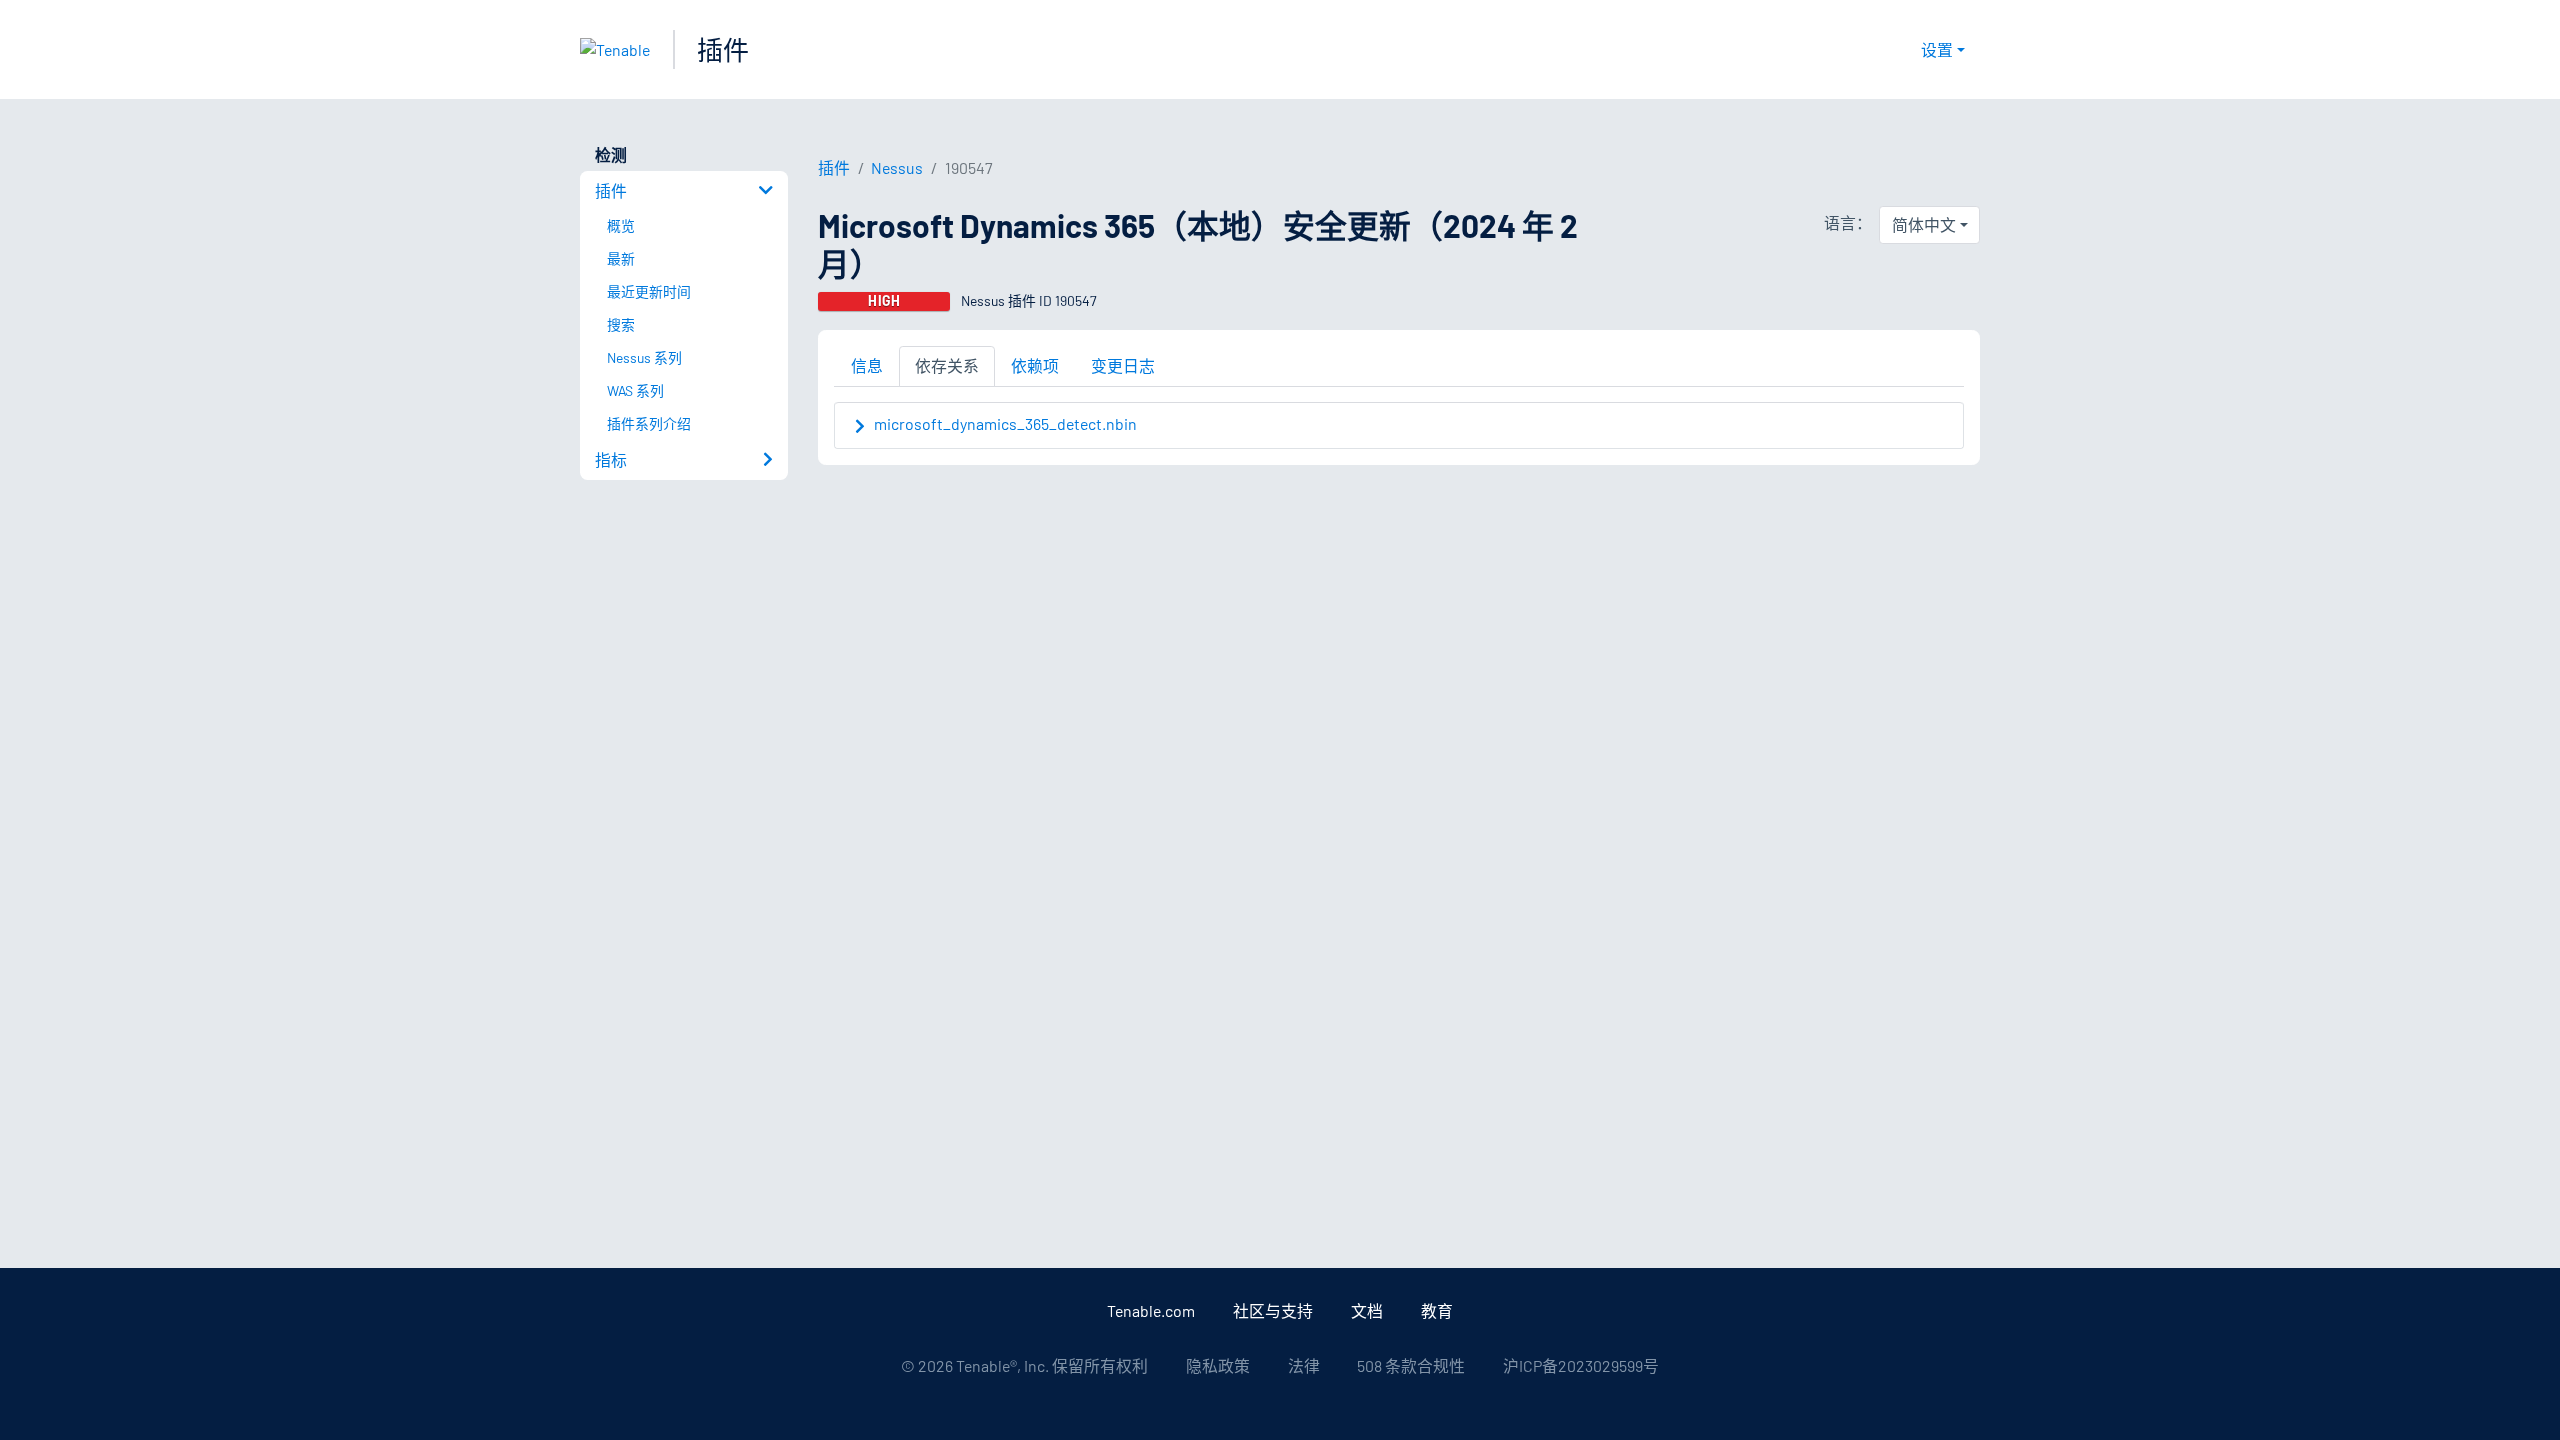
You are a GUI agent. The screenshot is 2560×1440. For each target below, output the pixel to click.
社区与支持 (1273, 1310)
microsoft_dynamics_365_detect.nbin (1005, 423)
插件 (723, 49)
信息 (867, 365)
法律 (1304, 1365)
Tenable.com (1151, 1310)
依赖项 (1035, 365)
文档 (1367, 1310)
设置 (1937, 49)
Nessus (897, 167)
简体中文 (1924, 224)
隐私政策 (1218, 1365)
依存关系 (947, 365)
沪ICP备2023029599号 (1581, 1365)
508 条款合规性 (1411, 1365)
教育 (1437, 1310)
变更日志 (1123, 365)
